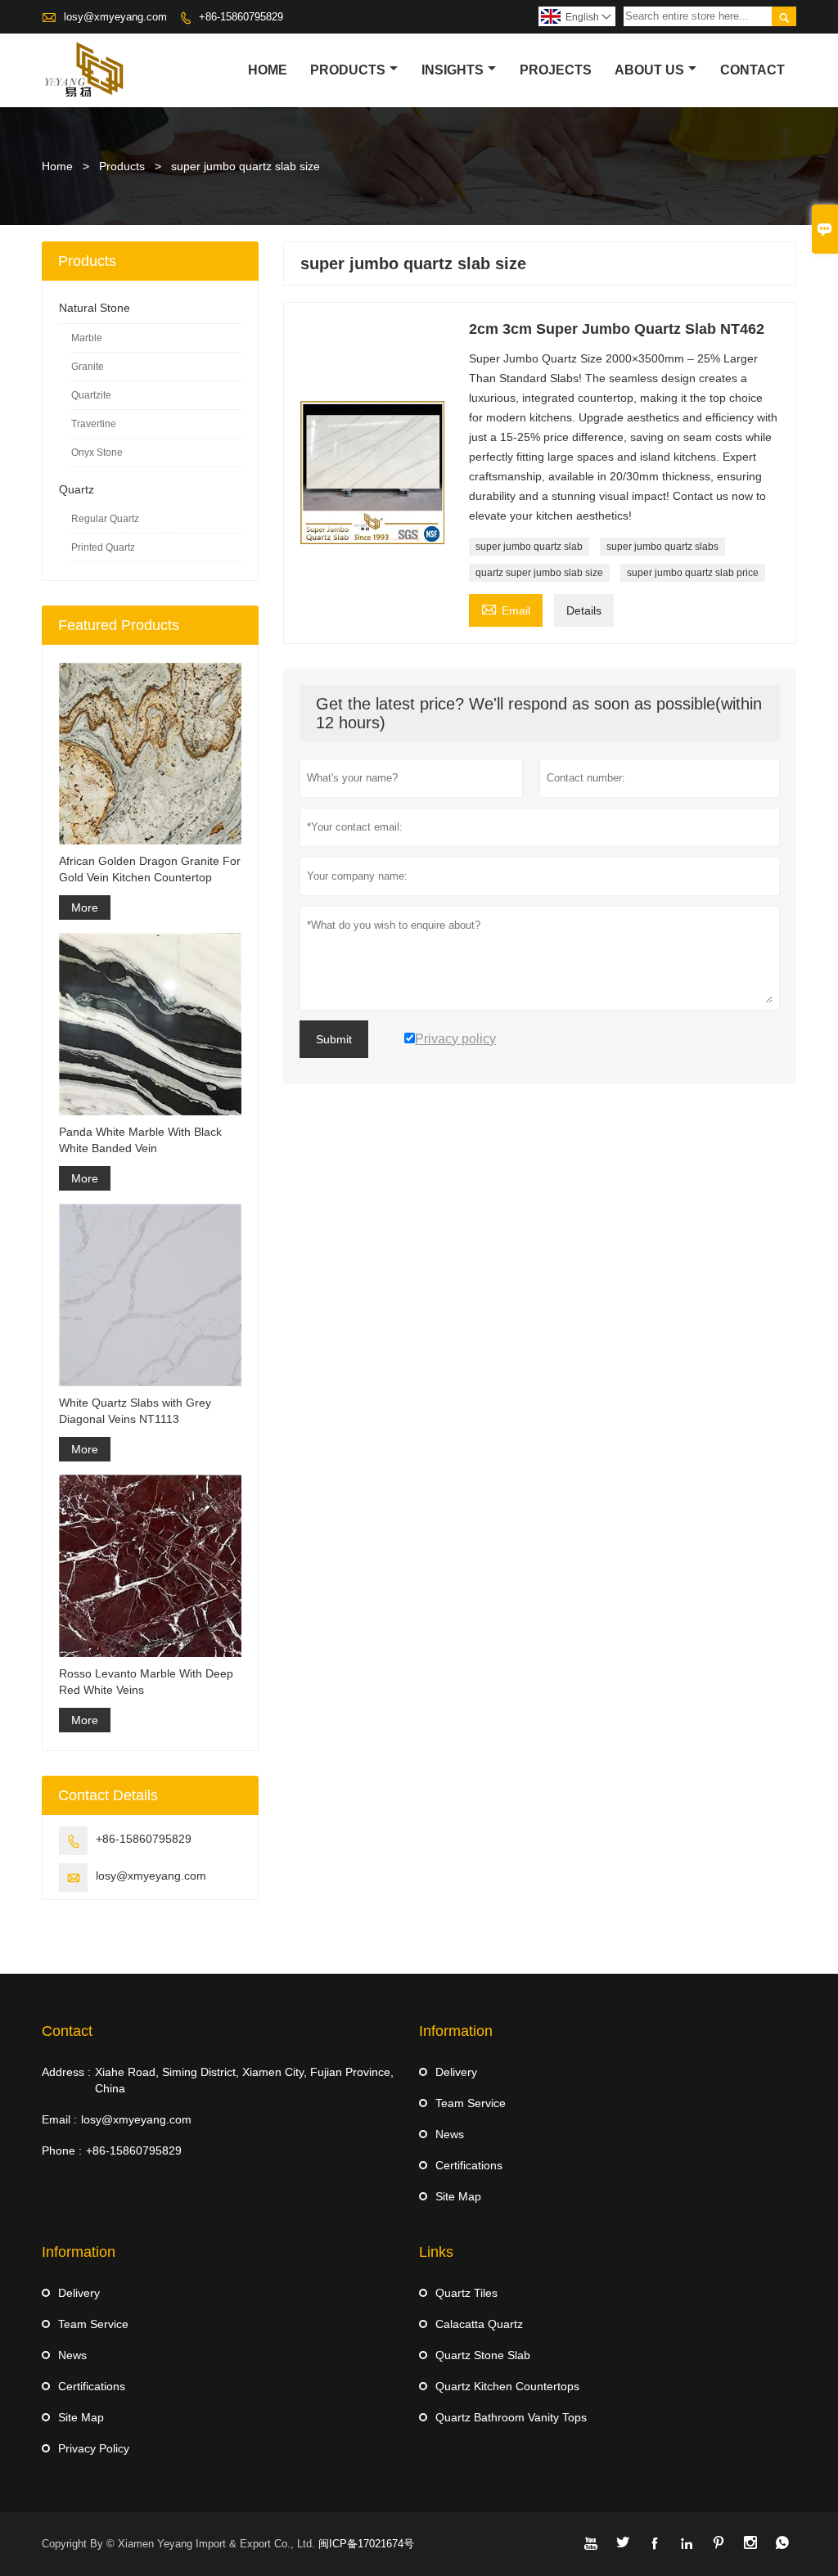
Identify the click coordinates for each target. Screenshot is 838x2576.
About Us (649, 70)
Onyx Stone (97, 453)
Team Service (471, 2103)
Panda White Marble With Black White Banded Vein (140, 1140)
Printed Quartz (103, 547)
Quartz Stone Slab (483, 2355)
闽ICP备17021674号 (366, 2544)
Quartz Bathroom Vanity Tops (511, 2417)
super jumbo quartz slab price (693, 573)
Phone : (62, 2150)
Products (348, 70)
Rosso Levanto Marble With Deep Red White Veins (146, 1682)
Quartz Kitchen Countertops (507, 2386)
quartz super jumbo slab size (539, 573)
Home (268, 70)
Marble (87, 338)
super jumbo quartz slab (529, 547)
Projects (556, 70)
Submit (334, 1039)
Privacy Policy (94, 2448)
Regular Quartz (105, 519)
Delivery (456, 2072)
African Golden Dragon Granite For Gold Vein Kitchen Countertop (150, 869)
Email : (59, 2119)
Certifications (469, 2165)
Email (506, 608)
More (85, 907)
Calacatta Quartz (479, 2324)
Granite (88, 367)
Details (584, 610)
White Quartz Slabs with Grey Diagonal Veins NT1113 (135, 1411)
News (450, 2134)
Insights (453, 70)
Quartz (77, 489)
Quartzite (91, 395)
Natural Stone (95, 308)
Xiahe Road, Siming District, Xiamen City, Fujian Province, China (244, 2080)
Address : (66, 2072)
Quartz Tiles (466, 2293)
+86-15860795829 (241, 17)
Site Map (458, 2196)
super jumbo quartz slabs (662, 547)
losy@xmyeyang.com (115, 17)
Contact (752, 70)
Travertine (94, 424)
